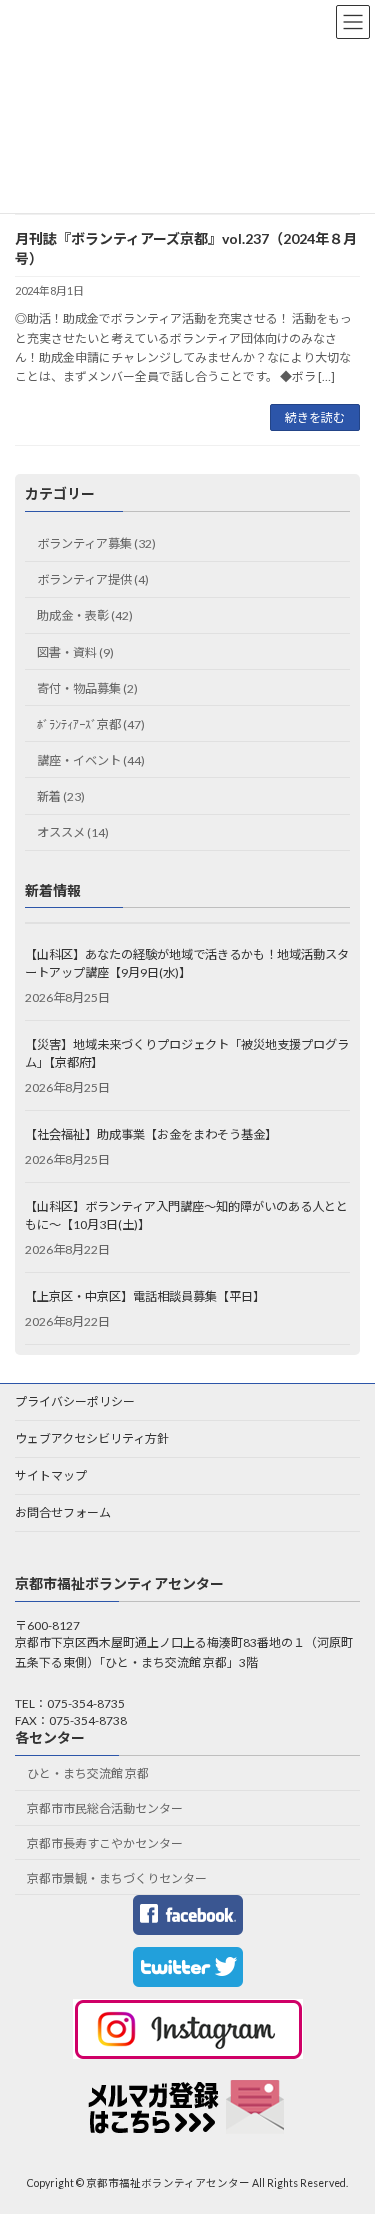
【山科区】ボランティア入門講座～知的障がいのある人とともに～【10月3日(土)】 (186, 1215)
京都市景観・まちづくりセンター (117, 1878)
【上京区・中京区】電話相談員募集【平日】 (145, 1296)
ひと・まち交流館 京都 (88, 1774)
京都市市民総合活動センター (105, 1809)
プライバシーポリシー (75, 1401)
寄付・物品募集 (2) (87, 688)
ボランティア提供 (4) (93, 579)
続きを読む (315, 417)
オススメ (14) (73, 832)
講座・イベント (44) (91, 760)
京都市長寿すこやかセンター (105, 1843)
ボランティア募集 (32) (96, 543)
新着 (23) (61, 796)
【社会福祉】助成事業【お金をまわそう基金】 (151, 1134)
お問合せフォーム (63, 1512)
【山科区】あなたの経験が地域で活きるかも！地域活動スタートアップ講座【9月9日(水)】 (187, 963)
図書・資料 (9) (75, 652)
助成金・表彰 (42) (85, 616)
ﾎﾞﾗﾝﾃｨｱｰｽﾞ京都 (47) (91, 724)
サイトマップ (51, 1475)
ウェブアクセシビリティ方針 (92, 1438)
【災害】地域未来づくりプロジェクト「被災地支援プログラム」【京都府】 (187, 1053)
